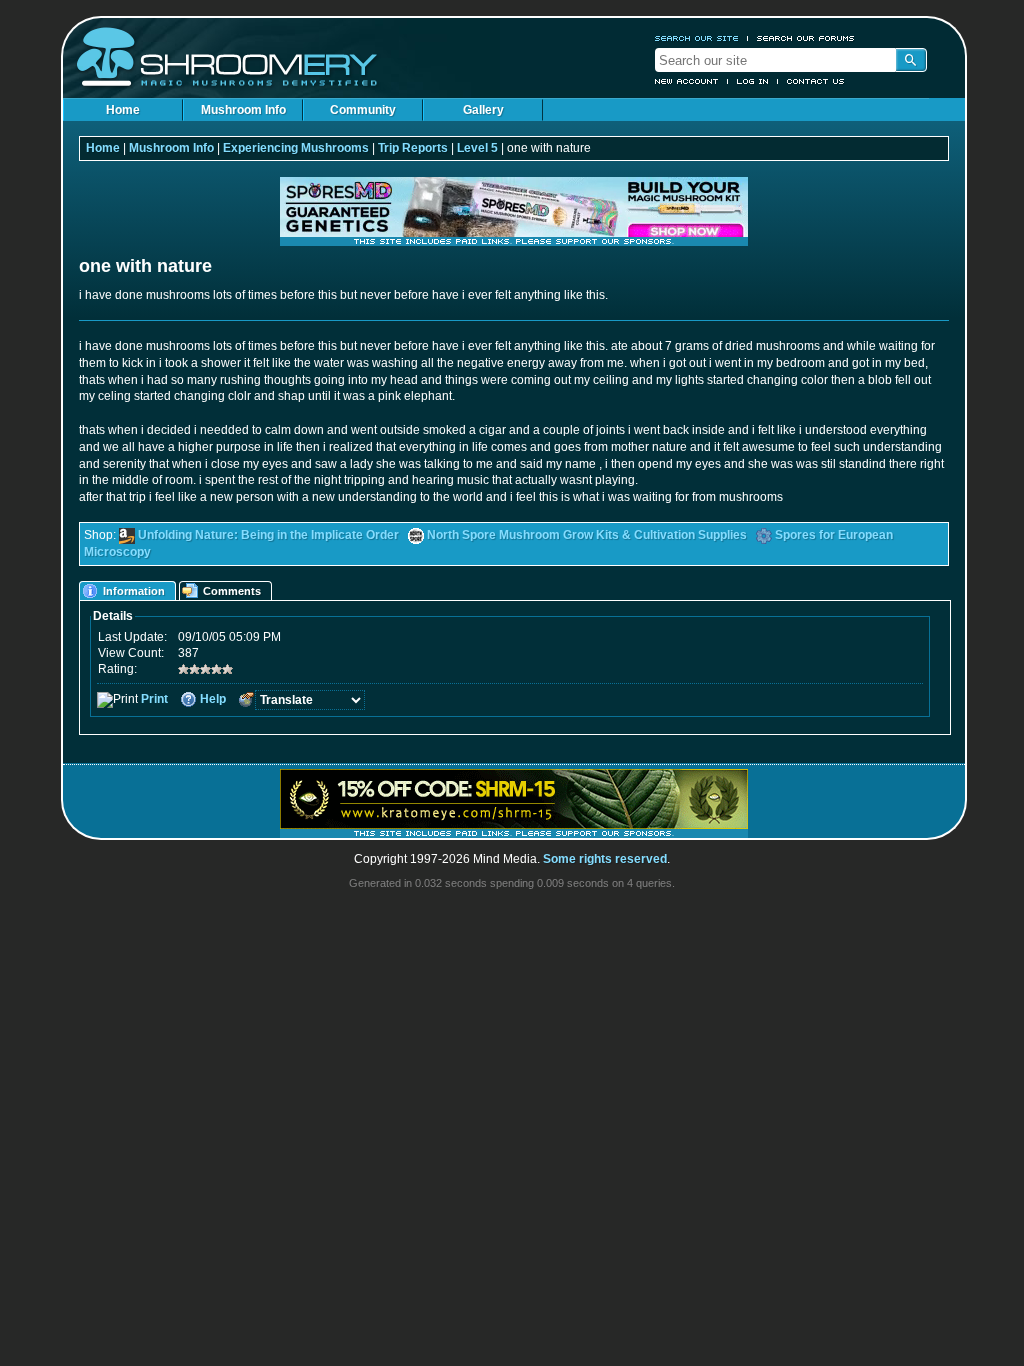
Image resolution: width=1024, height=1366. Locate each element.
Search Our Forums (806, 38)
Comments (232, 591)
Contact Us (816, 81)
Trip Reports (413, 148)
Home (123, 110)
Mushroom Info (243, 110)
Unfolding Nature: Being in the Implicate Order (268, 535)
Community (363, 110)
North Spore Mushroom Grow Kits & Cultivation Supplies (587, 535)
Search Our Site (697, 38)
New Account (687, 81)
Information (134, 591)
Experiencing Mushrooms (296, 148)
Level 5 (477, 148)
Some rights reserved (605, 859)
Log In (753, 81)
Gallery (483, 110)
